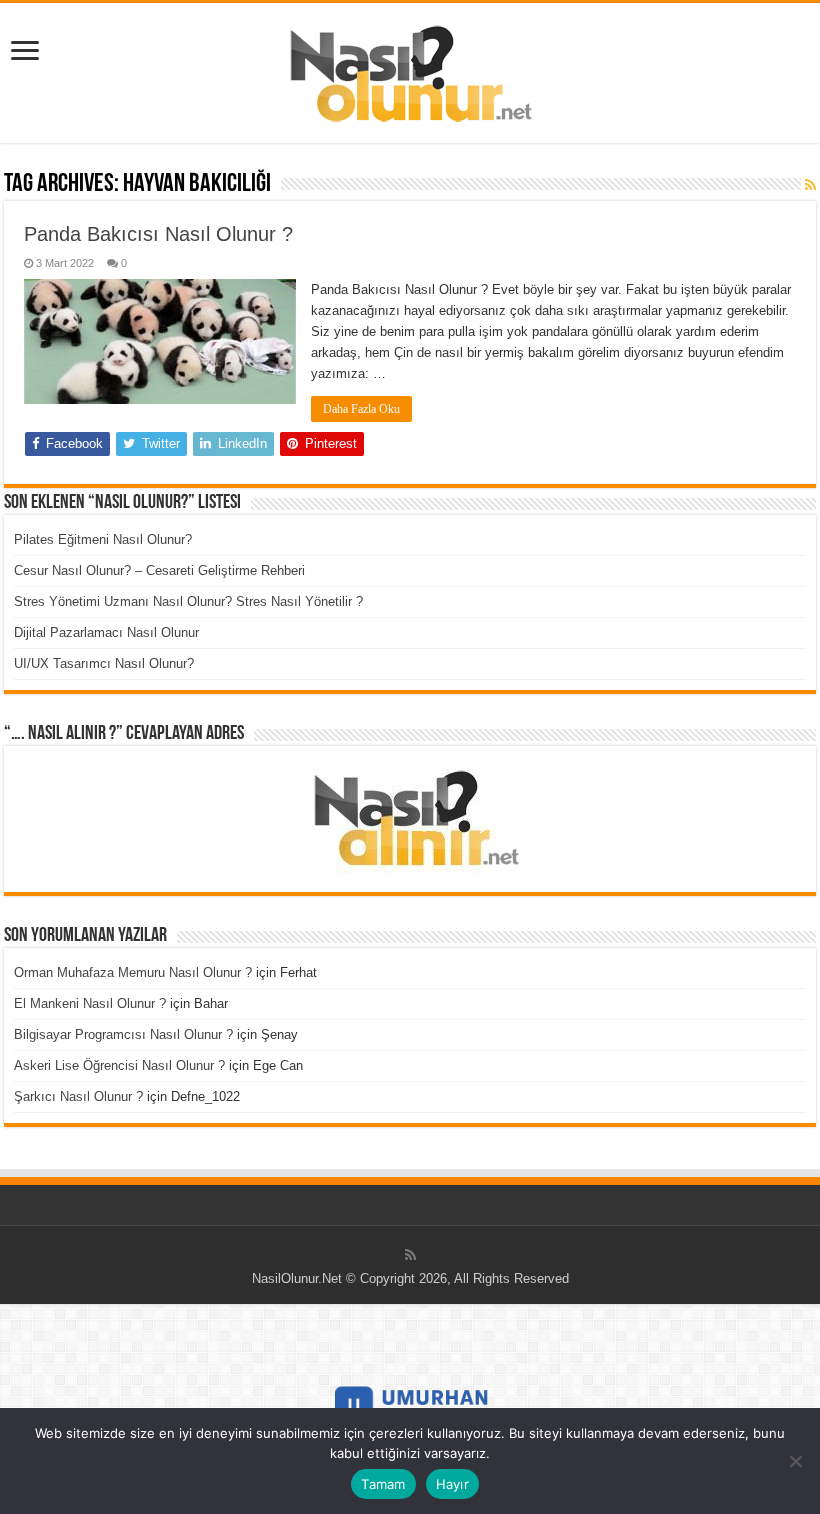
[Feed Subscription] (810, 185)
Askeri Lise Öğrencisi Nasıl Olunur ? (119, 1065)
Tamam (383, 1484)
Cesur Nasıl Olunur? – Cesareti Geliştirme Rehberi (159, 570)
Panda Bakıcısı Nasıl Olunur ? (158, 234)
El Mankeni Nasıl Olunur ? (90, 1003)
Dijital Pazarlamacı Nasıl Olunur (106, 632)
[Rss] (410, 1255)
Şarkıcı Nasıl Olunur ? (78, 1096)
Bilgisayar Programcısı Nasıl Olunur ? (123, 1034)
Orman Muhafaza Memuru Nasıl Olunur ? (133, 972)
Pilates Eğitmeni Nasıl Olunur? (103, 539)
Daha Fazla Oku (361, 409)
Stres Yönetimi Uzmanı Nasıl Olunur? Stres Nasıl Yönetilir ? (188, 601)
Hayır (452, 1484)
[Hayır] (795, 1461)
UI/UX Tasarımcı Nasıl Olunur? (104, 663)
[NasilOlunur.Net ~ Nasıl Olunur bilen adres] (410, 69)
